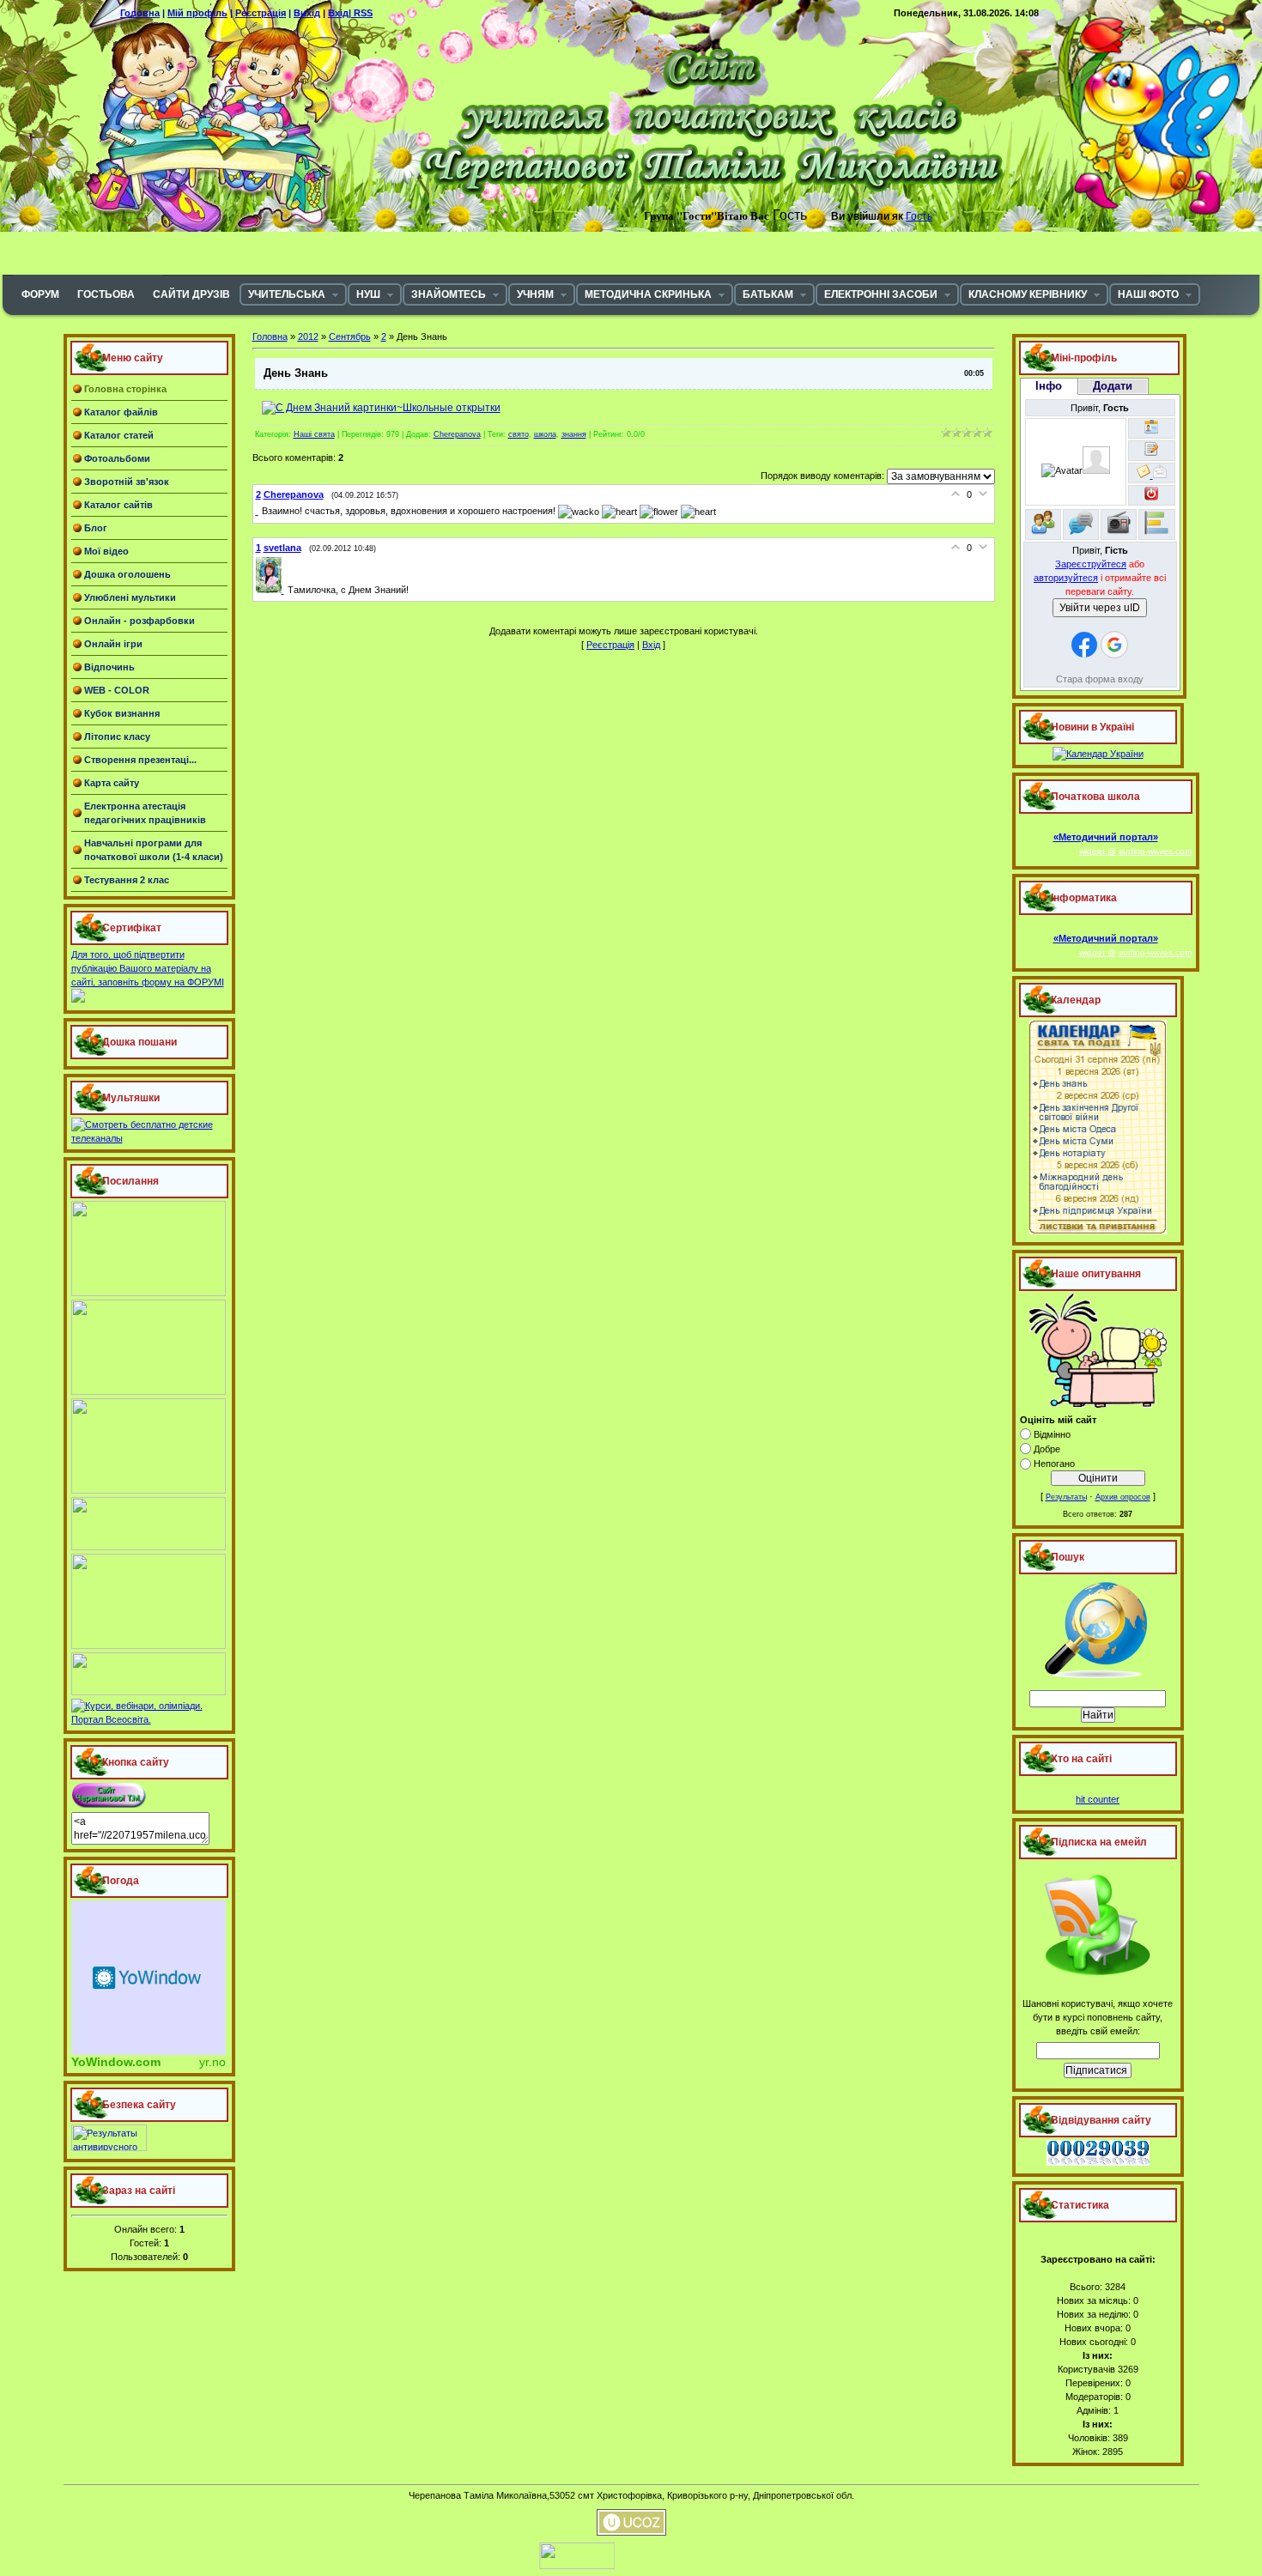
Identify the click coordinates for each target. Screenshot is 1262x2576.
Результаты (1066, 1497)
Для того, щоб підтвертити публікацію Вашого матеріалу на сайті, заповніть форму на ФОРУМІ (148, 968)
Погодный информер (149, 1978)
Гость (919, 216)
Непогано (1054, 1464)
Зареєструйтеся (1091, 564)
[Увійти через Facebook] (1084, 645)
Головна (140, 13)
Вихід (307, 13)
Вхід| (341, 13)
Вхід (651, 645)
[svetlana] (272, 590)
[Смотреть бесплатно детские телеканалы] (149, 1138)
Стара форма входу (1100, 679)
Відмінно (1052, 1434)
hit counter (1098, 1799)
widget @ (1098, 851)
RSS (363, 13)
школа (545, 434)
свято (519, 434)
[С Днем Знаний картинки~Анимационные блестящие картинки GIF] (381, 408)
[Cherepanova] (259, 511)
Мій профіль (197, 13)
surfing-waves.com (1155, 851)
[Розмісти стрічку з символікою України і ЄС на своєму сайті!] (39, 39)
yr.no (212, 2062)
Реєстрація (261, 13)
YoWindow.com (116, 2062)
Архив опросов (1123, 1497)
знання (574, 434)
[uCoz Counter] (518, 2566)
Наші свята (314, 434)
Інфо (1049, 386)
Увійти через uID (1100, 608)
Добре (1047, 1449)
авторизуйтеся (1066, 578)
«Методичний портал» (1106, 837)
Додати (1113, 386)
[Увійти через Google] (1114, 645)
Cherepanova (457, 434)
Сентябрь (350, 336)
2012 (308, 336)
